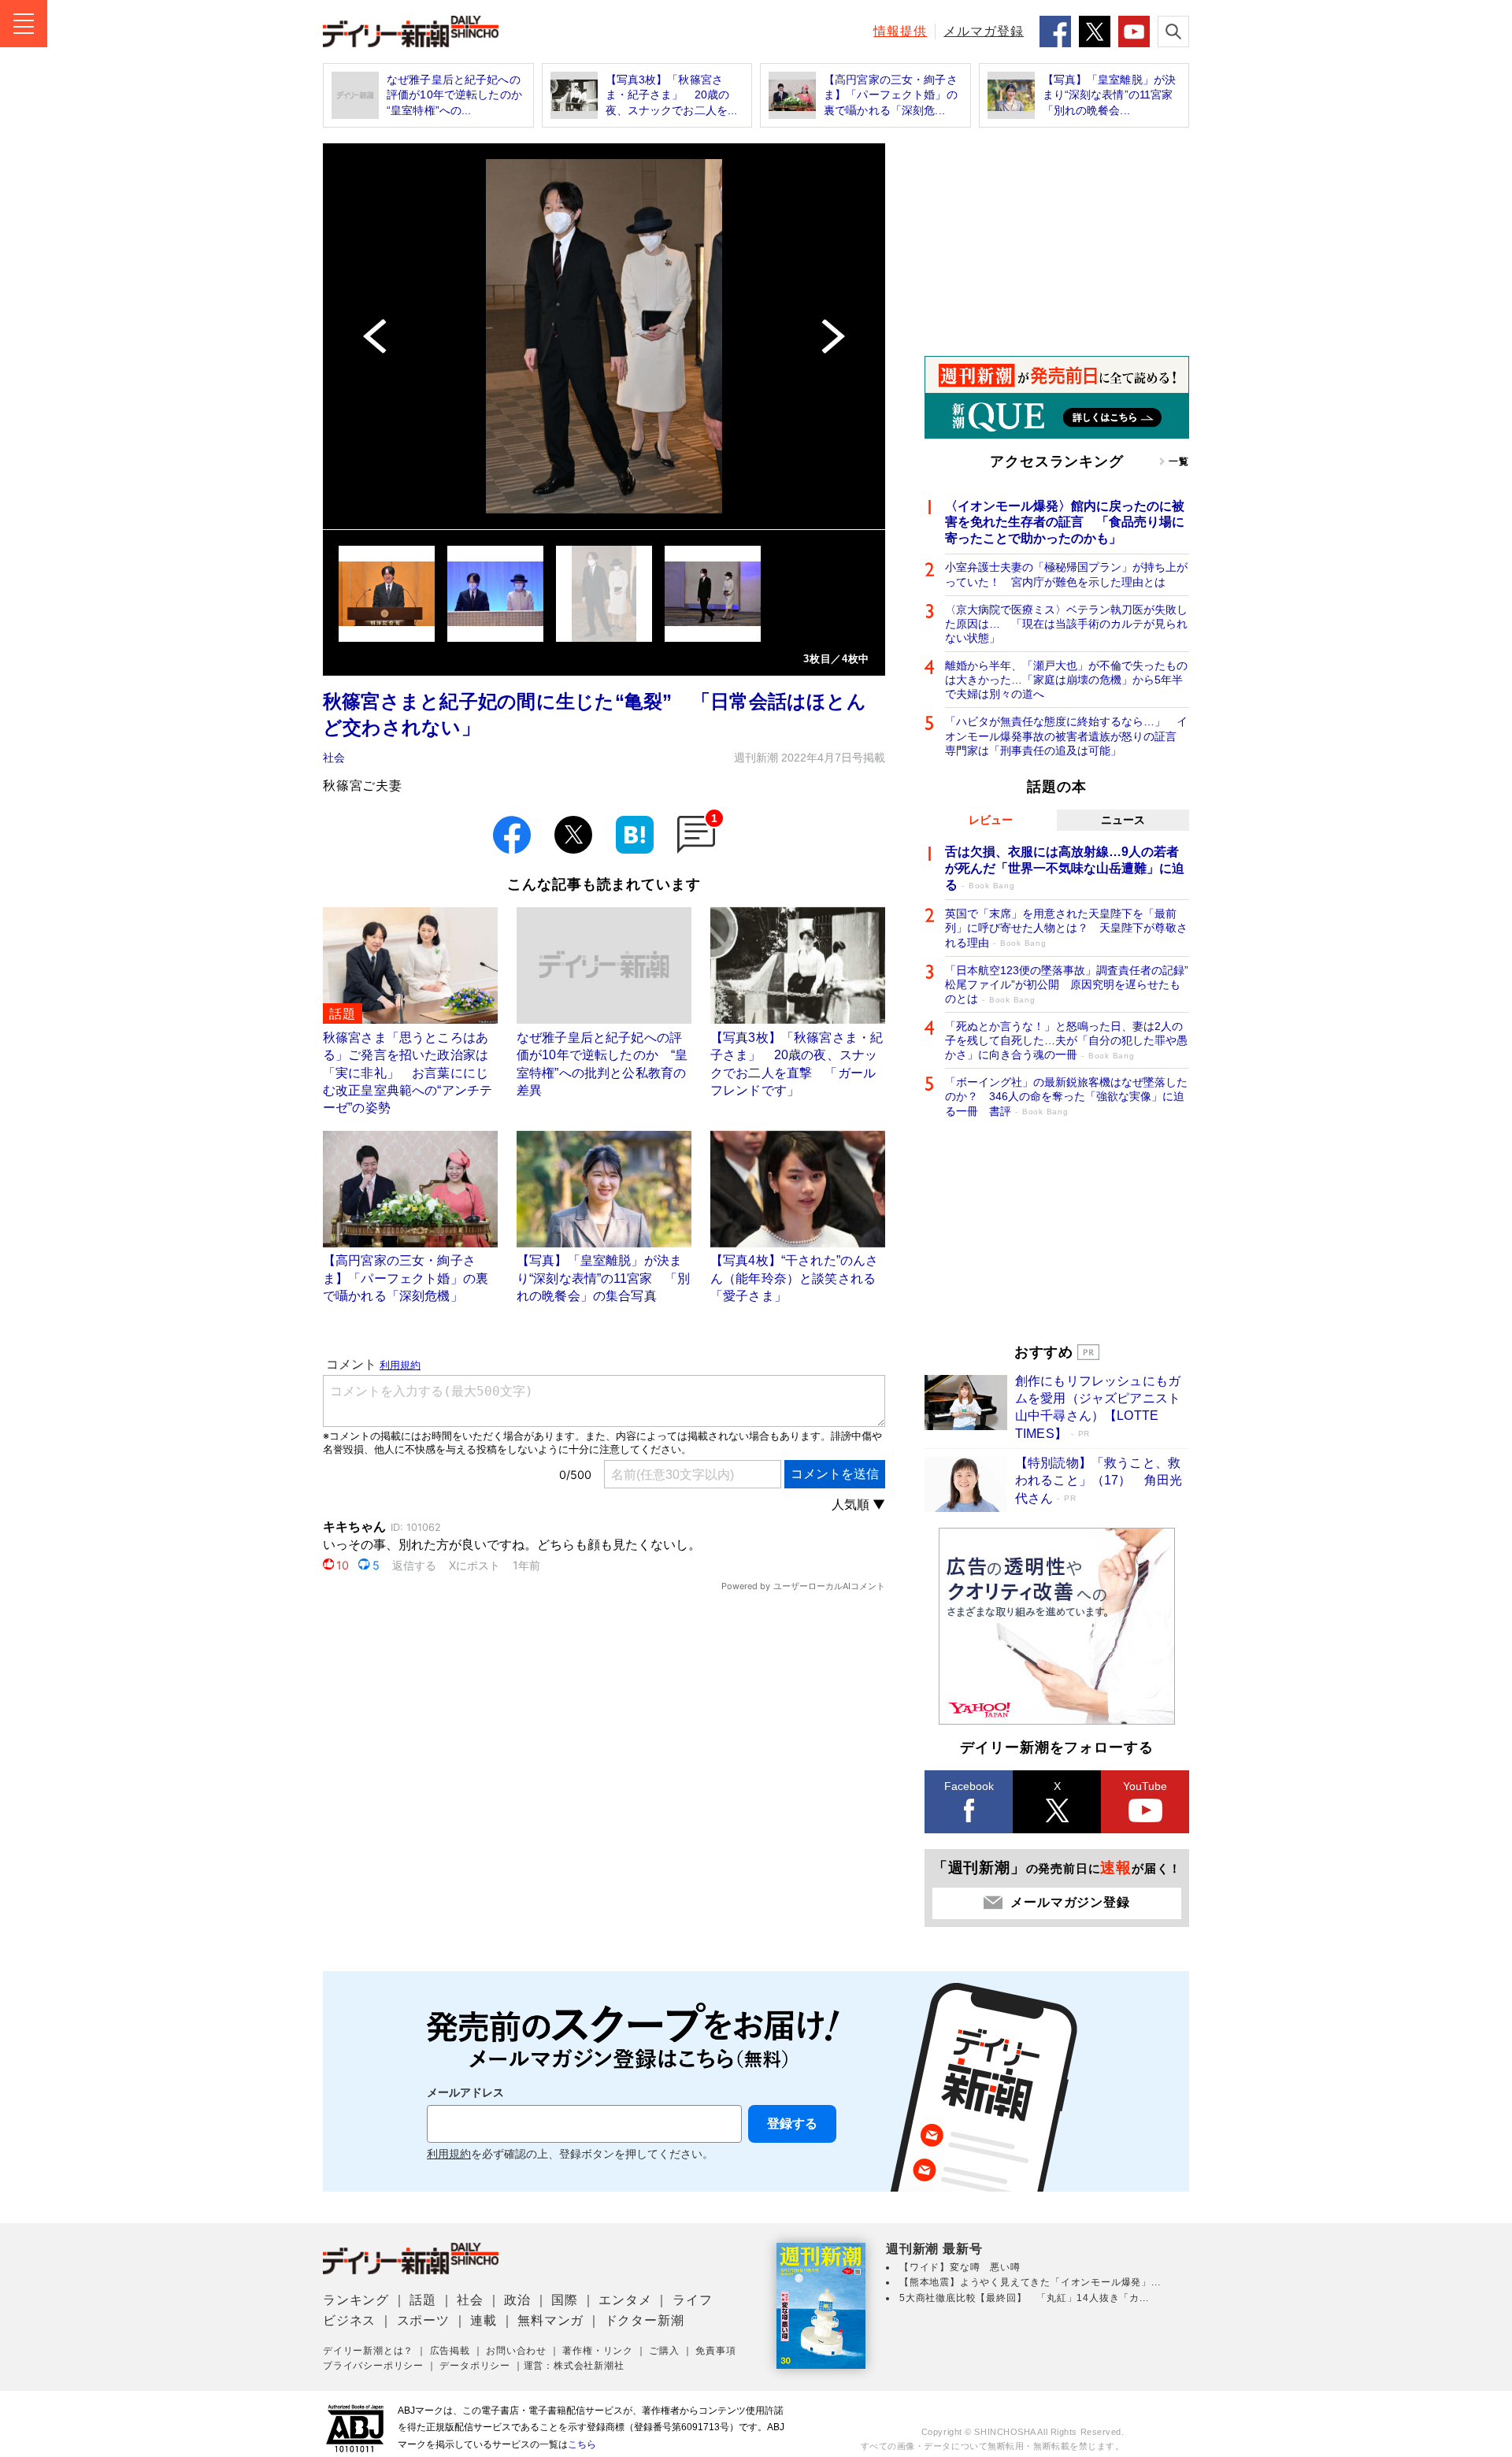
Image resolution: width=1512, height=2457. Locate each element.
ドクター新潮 (645, 2320)
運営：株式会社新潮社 (574, 2366)
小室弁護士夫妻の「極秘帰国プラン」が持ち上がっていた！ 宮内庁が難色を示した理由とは (1066, 574)
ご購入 (664, 2351)
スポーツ (423, 2320)
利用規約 (449, 2154)
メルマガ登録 (984, 31)
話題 (423, 2300)
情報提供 (900, 31)
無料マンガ (550, 2320)
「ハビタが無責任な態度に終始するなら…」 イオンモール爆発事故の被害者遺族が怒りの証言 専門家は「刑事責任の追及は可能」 (1066, 736)
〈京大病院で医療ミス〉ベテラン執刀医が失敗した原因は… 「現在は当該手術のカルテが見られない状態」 (1066, 624)
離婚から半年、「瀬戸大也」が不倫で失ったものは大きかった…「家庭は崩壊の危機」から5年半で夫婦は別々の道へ (1066, 680)
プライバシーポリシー (373, 2366)
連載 (484, 2320)
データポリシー (475, 2366)
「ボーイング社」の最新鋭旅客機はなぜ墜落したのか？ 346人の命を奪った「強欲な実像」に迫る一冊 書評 (1066, 1096)
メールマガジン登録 (1070, 1902)
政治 (517, 2300)
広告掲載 (450, 2351)
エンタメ (625, 2300)
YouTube (1145, 1786)
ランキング (356, 2300)
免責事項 (715, 2351)
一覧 (1179, 461)
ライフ (692, 2300)
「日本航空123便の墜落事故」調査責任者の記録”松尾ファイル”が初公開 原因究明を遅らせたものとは (1067, 984)
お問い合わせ (516, 2351)
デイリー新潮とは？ (368, 2351)
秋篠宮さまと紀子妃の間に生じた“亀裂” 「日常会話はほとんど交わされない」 (595, 715)
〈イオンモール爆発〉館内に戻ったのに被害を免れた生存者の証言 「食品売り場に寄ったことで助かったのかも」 (1065, 523)
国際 (565, 2300)
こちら (582, 2444)
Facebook (969, 1786)
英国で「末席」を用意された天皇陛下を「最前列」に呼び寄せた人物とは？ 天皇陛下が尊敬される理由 (1066, 928)
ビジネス (349, 2320)
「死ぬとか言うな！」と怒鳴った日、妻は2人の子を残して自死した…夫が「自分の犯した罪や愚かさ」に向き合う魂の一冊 (1066, 1040)
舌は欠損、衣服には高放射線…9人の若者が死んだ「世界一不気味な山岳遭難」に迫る (1065, 868)
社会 (334, 758)
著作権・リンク (598, 2351)
